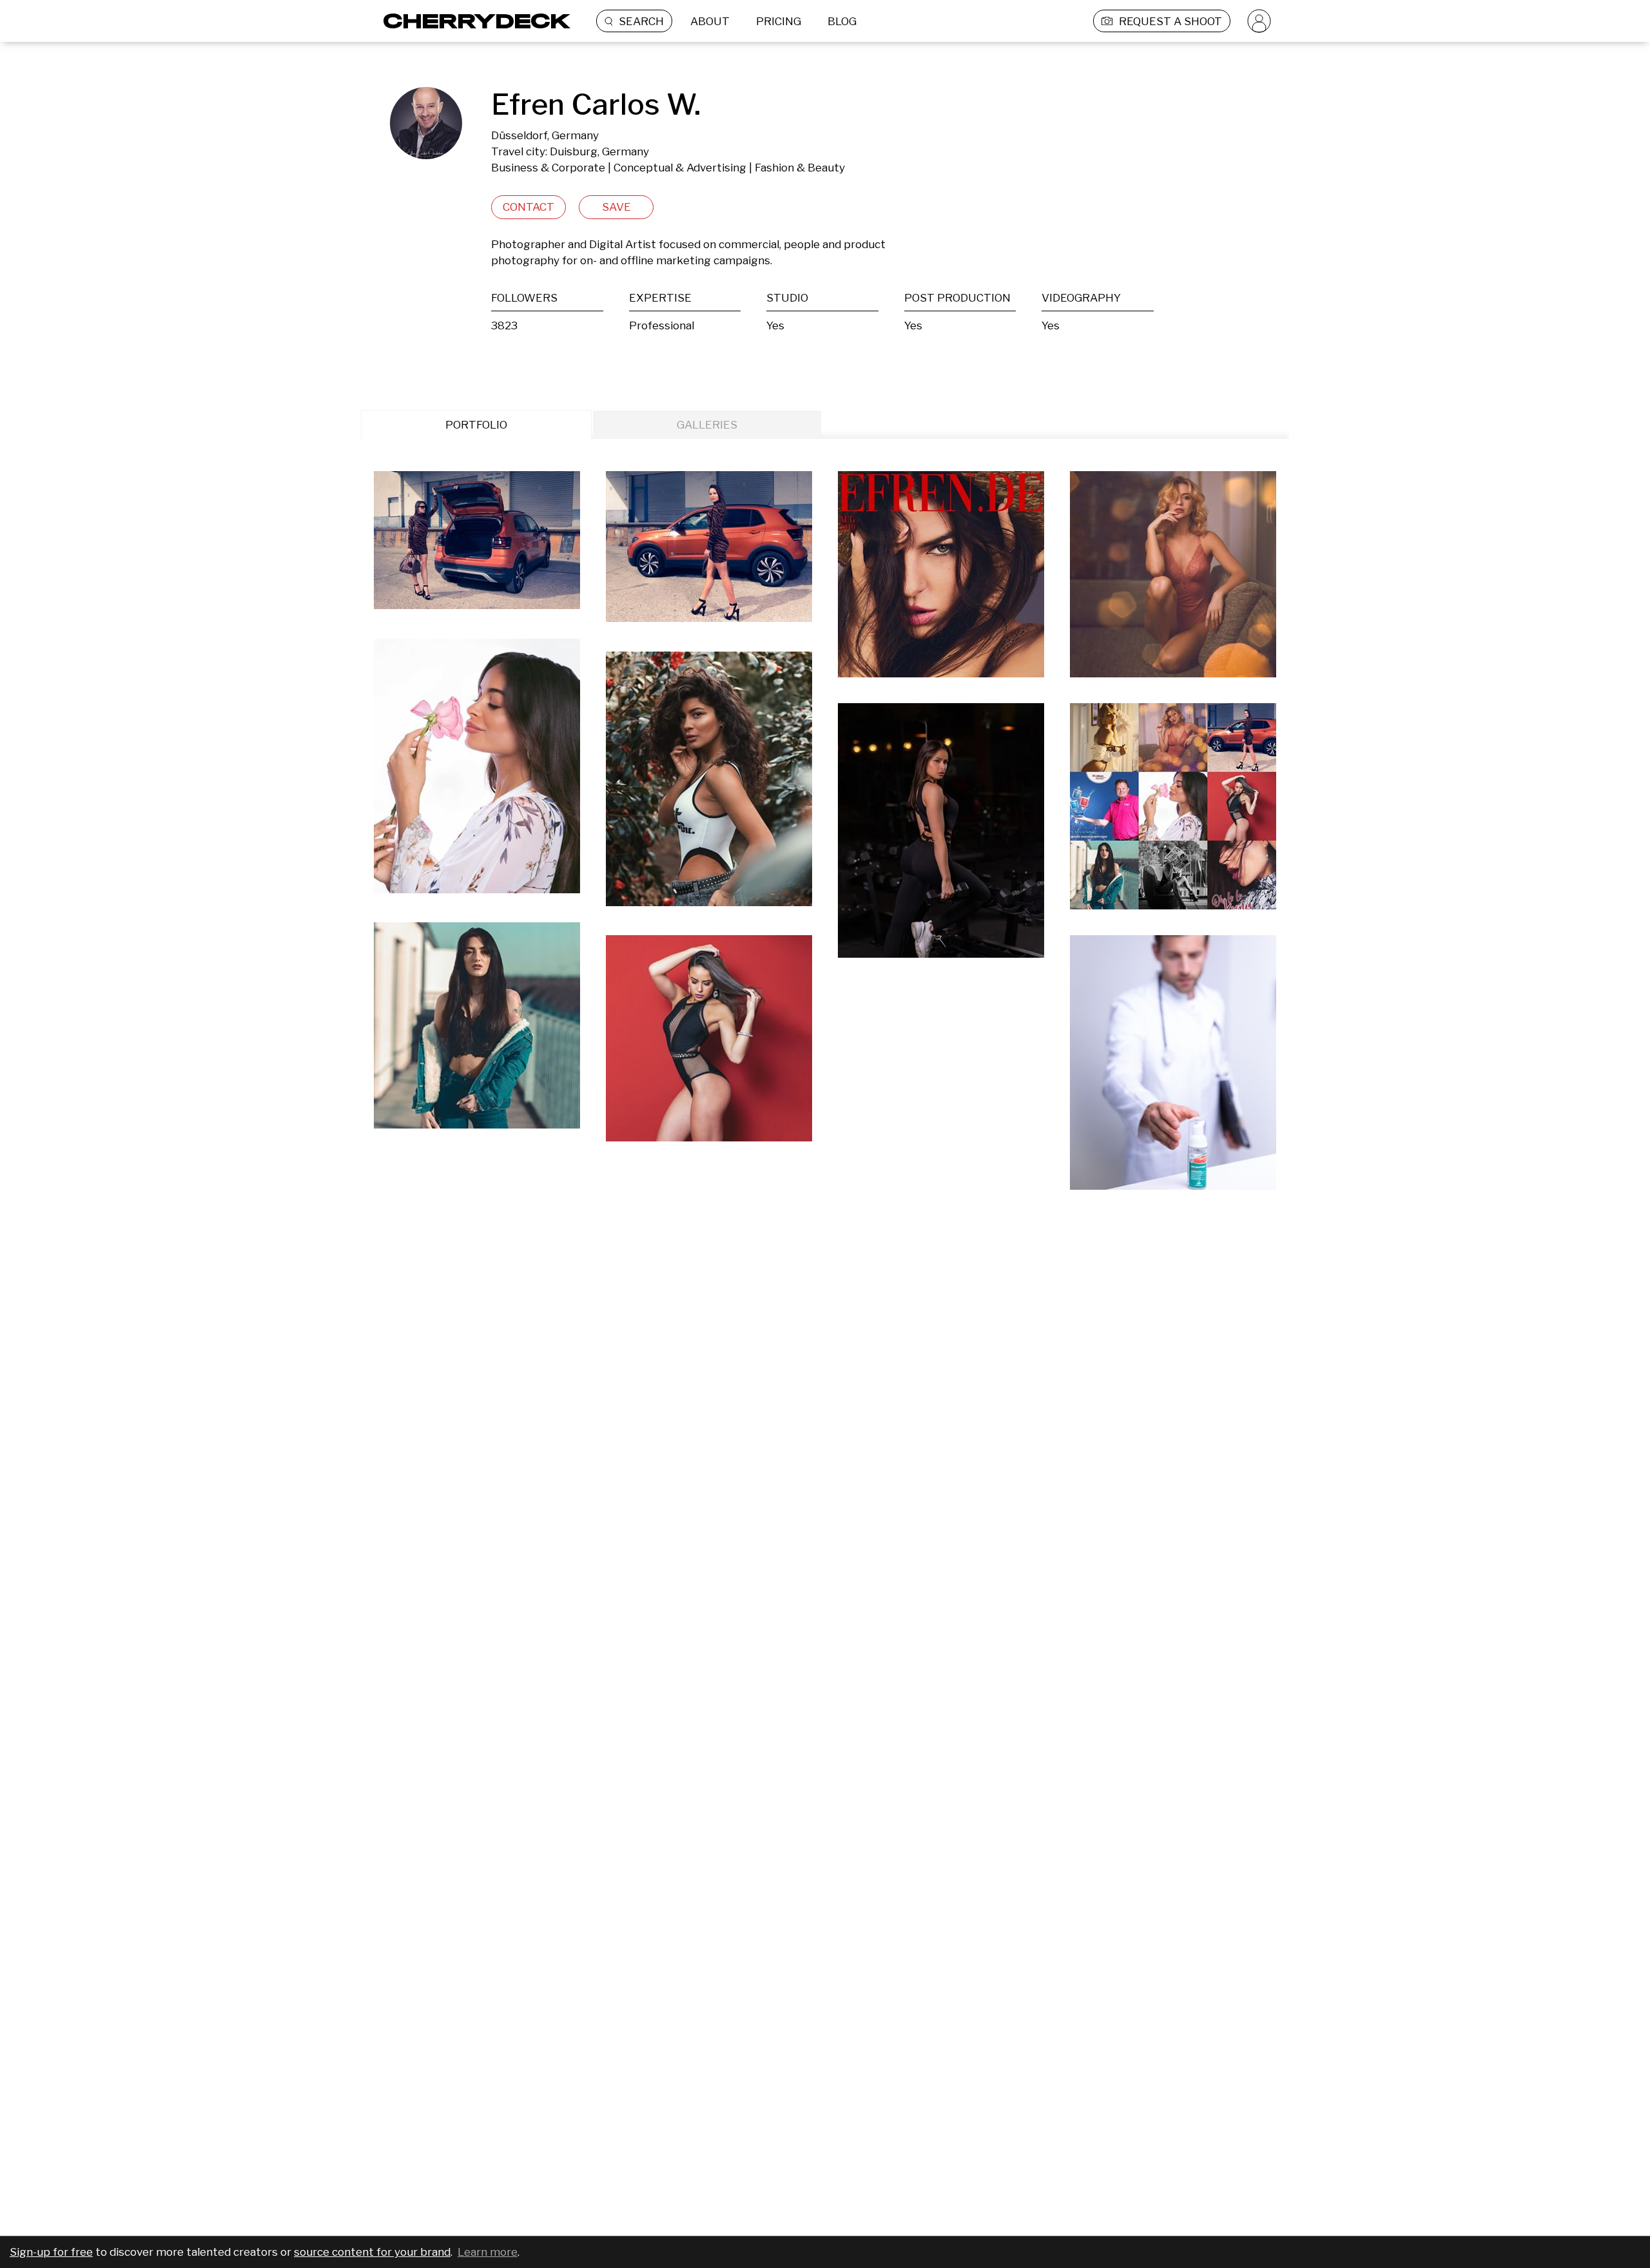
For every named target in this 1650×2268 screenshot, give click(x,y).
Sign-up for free (51, 2252)
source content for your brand (372, 2252)
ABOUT (710, 21)
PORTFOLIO (476, 425)
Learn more (488, 2252)
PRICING (779, 21)
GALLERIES (707, 425)
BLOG (842, 21)
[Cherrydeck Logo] (472, 21)
